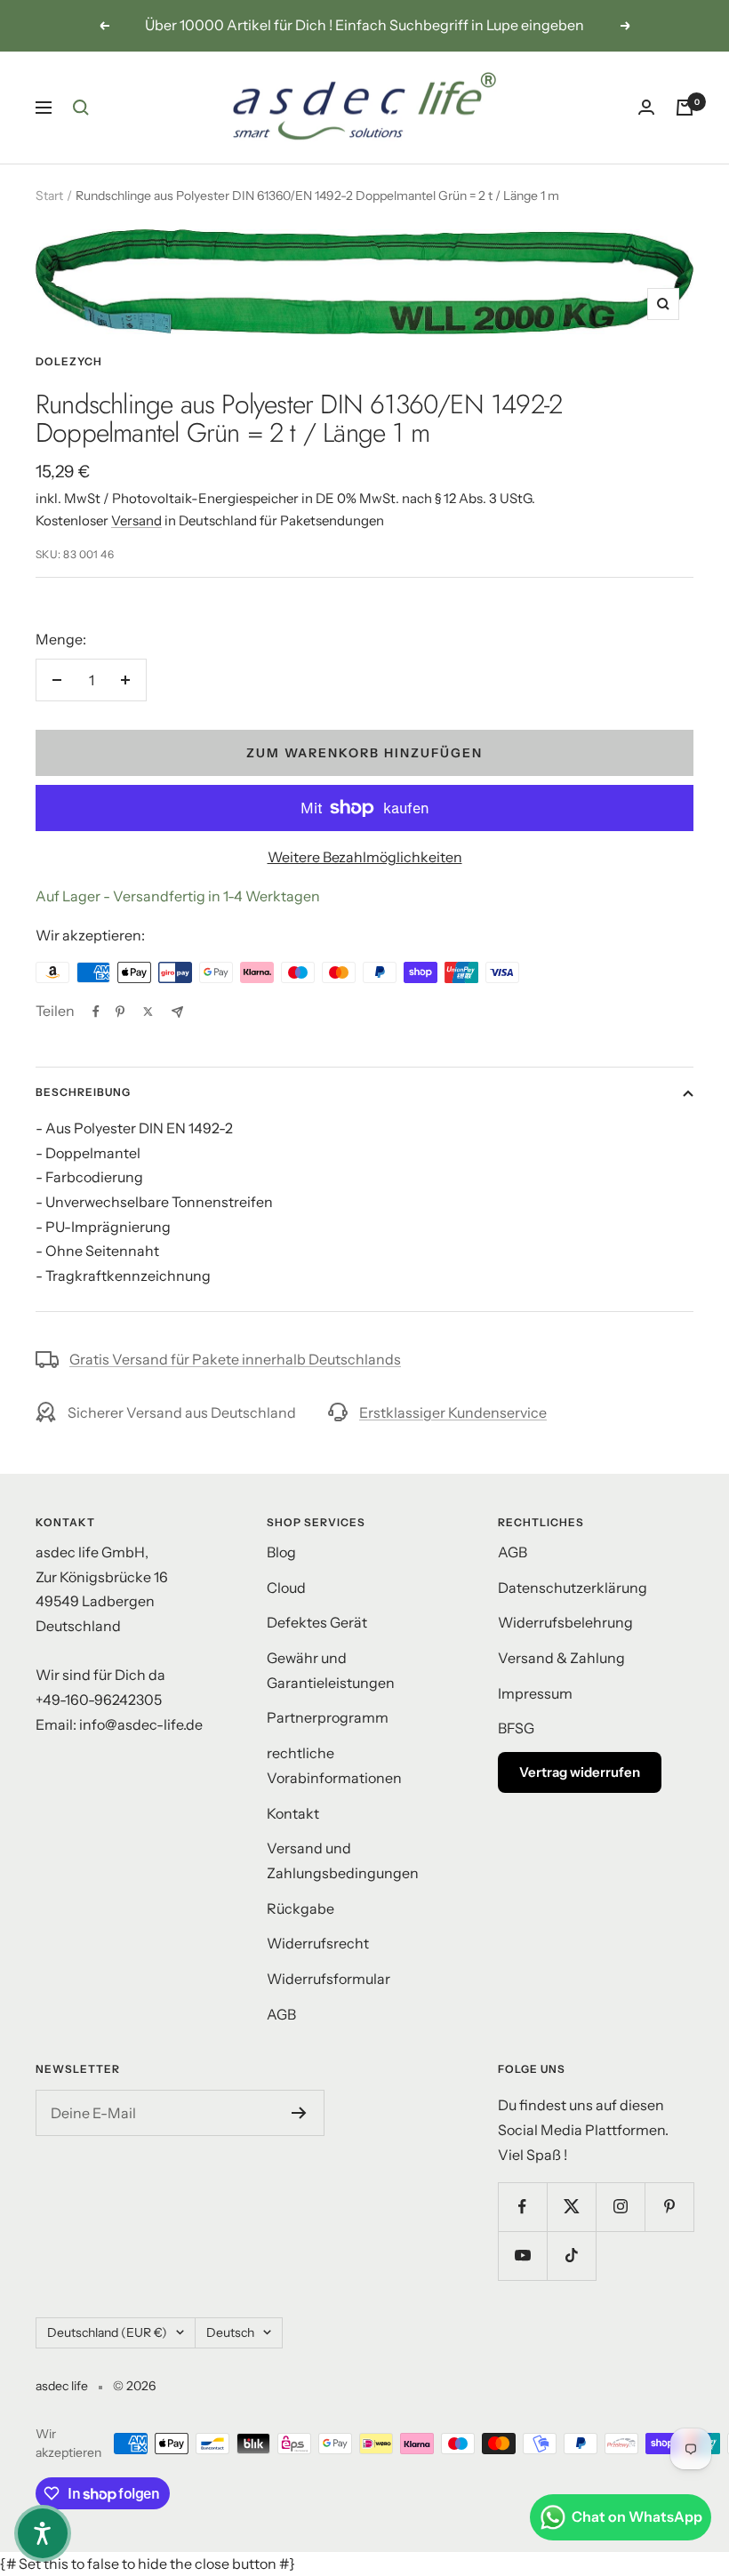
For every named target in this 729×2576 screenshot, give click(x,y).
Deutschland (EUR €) (107, 2332)
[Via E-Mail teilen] (177, 1012)
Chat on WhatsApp (637, 2516)
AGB (281, 2014)
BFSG (516, 1728)
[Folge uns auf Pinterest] (669, 2207)
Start (49, 196)
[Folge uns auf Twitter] (571, 2207)
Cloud (286, 1588)
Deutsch (230, 2332)
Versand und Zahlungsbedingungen (343, 1860)
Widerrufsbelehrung (565, 1622)
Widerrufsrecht (318, 1943)
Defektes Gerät (317, 1622)
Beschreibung (83, 1092)
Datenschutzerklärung (573, 1588)
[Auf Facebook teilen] (96, 1012)
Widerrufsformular (328, 1979)
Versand (136, 520)
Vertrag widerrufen (580, 1772)
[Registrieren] (299, 2113)
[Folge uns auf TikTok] (571, 2256)
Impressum (535, 1693)
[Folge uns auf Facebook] (522, 2207)
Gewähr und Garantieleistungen (331, 1670)
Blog (281, 1552)
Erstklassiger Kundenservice (453, 1412)
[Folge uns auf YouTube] (522, 2256)
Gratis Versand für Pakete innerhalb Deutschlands (235, 1359)
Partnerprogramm (328, 1717)
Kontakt (293, 1813)
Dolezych (69, 361)
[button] (43, 2533)
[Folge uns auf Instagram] (620, 2207)
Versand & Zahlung (561, 1658)
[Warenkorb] (685, 108)
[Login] (646, 107)
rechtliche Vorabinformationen (334, 1765)
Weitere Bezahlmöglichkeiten (365, 857)
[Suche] (81, 108)
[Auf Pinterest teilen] (120, 1012)
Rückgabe (300, 1908)
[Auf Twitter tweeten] (148, 1012)
